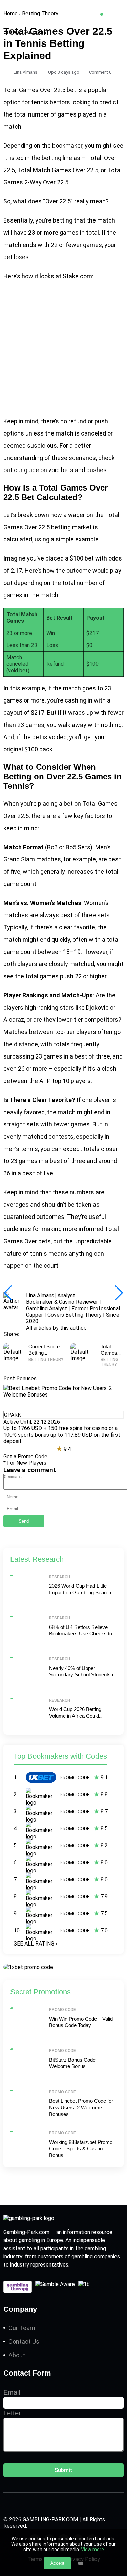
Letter (12, 2413)
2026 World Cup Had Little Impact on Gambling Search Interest (80, 1593)
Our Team (22, 2328)
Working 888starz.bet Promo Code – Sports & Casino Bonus (81, 2149)
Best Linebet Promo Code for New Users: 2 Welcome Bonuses (81, 2108)
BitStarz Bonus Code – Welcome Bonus (74, 2063)
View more (92, 2550)
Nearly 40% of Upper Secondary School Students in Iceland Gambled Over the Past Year (82, 1678)
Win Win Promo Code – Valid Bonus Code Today (81, 2022)
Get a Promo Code (25, 1456)
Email (12, 2392)
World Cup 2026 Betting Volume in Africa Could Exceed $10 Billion (75, 1716)
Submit (63, 2470)
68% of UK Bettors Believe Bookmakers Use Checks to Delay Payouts (81, 1634)
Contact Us (24, 2341)
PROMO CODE (75, 1778)
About (17, 2355)
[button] (119, 1293)
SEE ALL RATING (35, 1944)
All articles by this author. (56, 1328)
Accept (57, 2563)
